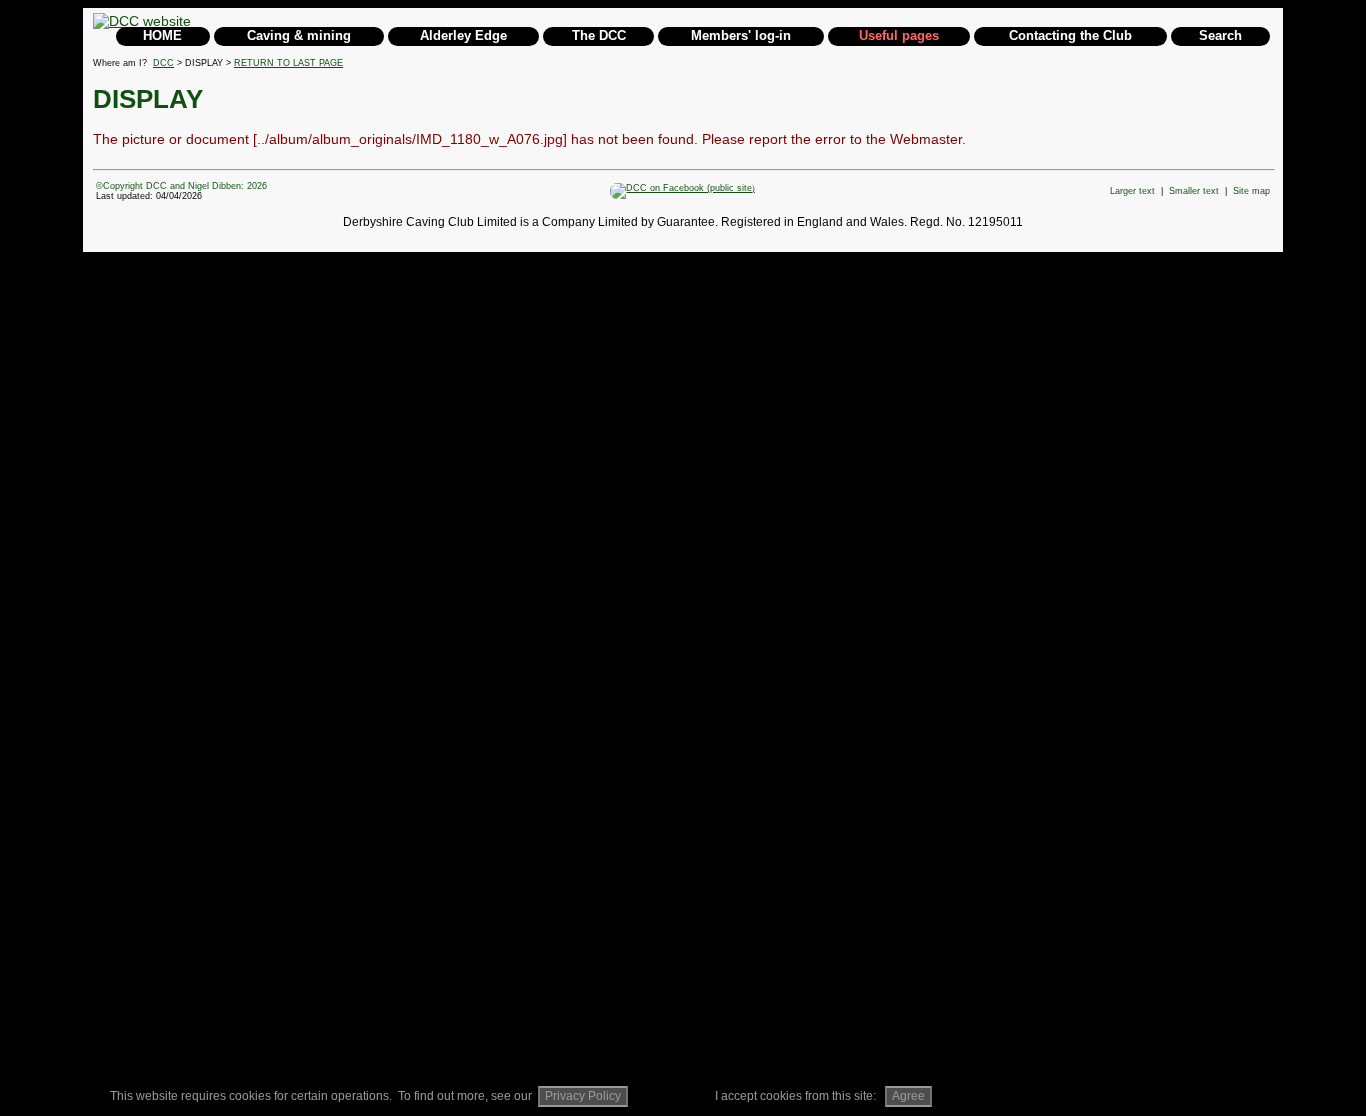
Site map (1251, 191)
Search (1220, 35)
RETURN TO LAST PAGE (288, 63)
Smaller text (1194, 191)
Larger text (1132, 191)
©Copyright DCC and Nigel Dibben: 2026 (181, 186)
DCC (163, 63)
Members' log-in (741, 35)
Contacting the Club (1070, 35)
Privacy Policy (583, 1096)
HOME (162, 35)
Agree (908, 1096)
